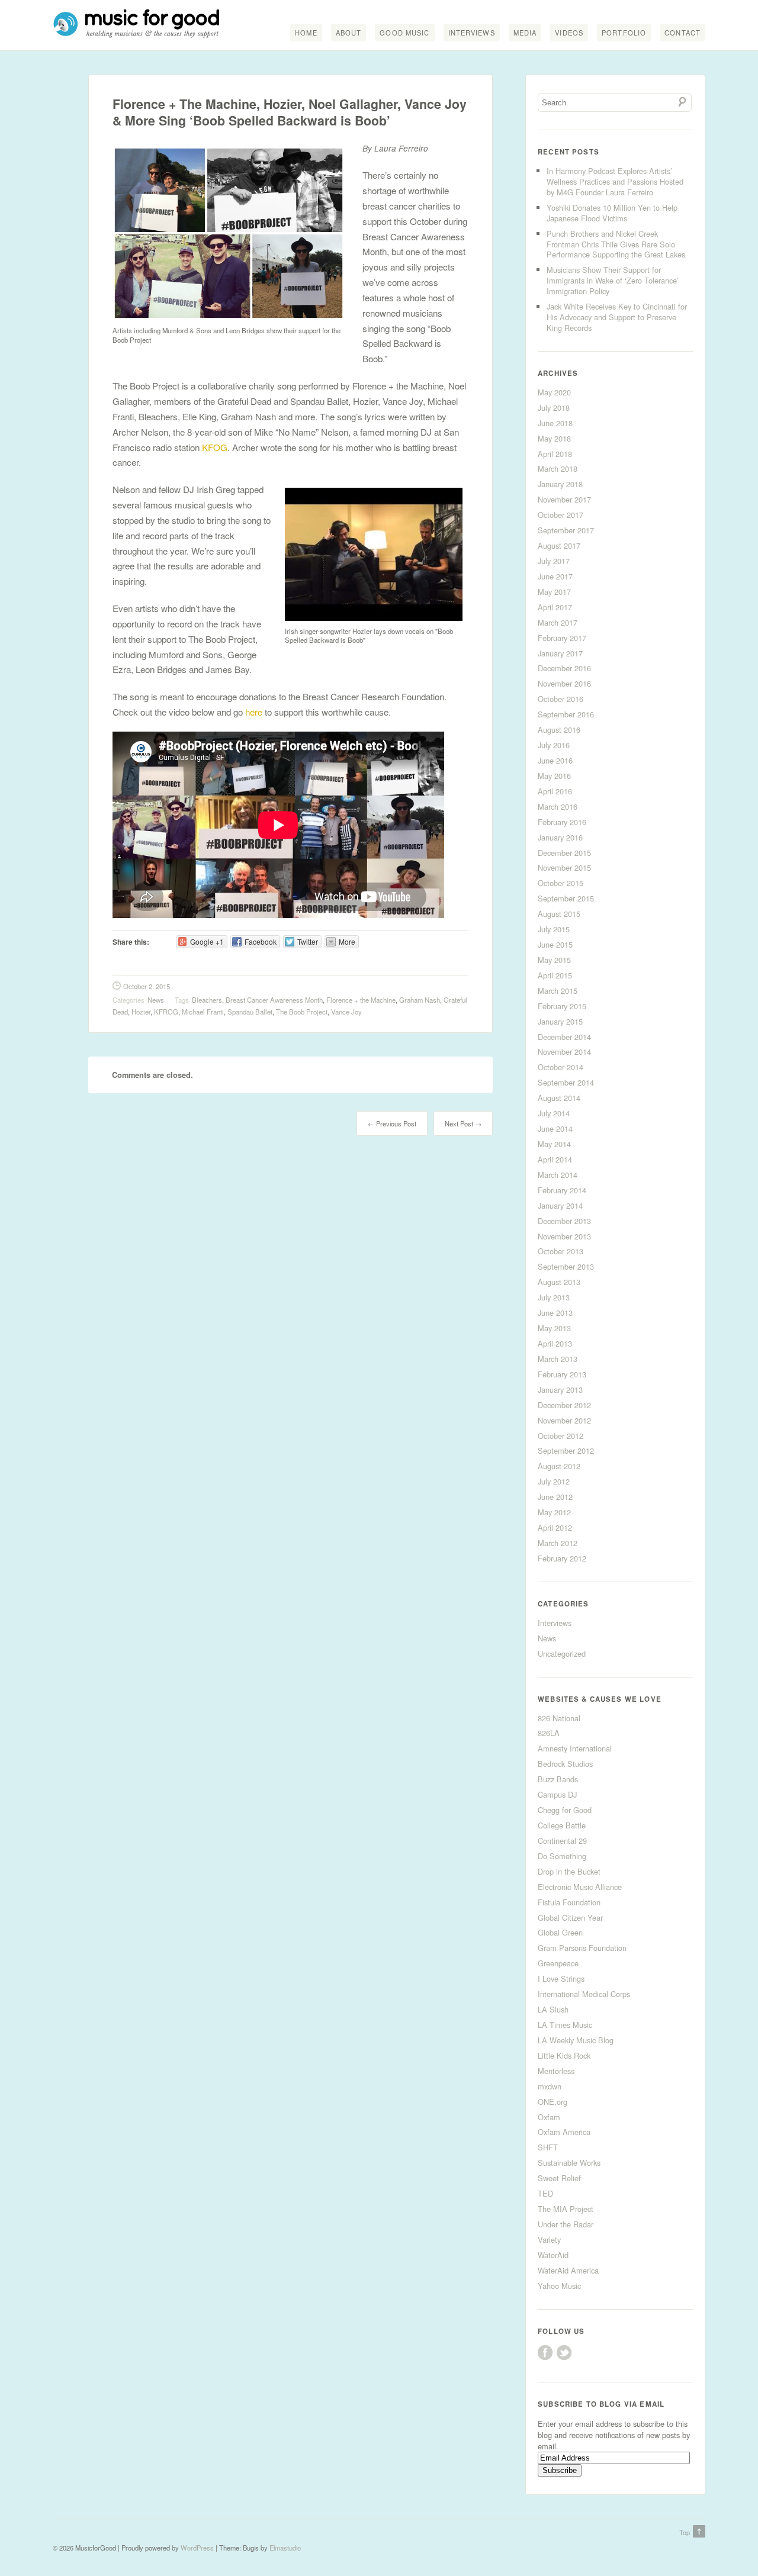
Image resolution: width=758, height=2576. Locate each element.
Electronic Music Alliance (580, 1887)
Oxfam (549, 2117)
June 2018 (555, 423)
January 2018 (560, 484)
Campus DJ (557, 1794)
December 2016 (564, 668)
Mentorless (556, 2071)
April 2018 (555, 454)
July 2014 (554, 1113)
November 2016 (564, 683)
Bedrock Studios (565, 1764)
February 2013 (562, 1374)
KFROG (166, 1012)
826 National (559, 1718)
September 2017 (566, 530)
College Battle (562, 1825)
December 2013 (564, 1221)
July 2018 (554, 408)
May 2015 (554, 960)
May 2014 (554, 1144)
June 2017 (555, 576)
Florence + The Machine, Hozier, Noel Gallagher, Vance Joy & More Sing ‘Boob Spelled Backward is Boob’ (290, 112)
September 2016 (566, 714)
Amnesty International (575, 1748)
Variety (549, 2239)
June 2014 (555, 1128)
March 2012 (558, 1543)
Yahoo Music (559, 2286)
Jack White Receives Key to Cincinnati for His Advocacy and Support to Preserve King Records (617, 317)
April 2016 (555, 791)
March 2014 (558, 1175)
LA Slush (553, 2009)
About (349, 33)
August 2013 (559, 1282)
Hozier (141, 1012)
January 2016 (560, 837)
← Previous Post (392, 1123)
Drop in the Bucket (569, 1871)
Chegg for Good (565, 1810)
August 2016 (559, 730)
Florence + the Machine (361, 1000)
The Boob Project (302, 1012)
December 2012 (564, 1405)
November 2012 (564, 1420)
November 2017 (564, 499)
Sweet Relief (559, 2178)
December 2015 (564, 853)
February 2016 (562, 822)
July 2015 (554, 929)
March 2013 (558, 1359)
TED (545, 2193)
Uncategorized (562, 1654)
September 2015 (566, 898)
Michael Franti (203, 1012)
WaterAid (553, 2255)
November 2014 (564, 1052)
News (156, 1000)
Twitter (564, 2353)
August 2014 (559, 1098)
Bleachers (207, 1000)
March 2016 (558, 806)
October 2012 (561, 1436)
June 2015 (555, 944)
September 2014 (566, 1082)
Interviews (472, 33)
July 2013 (554, 1297)
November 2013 (564, 1236)
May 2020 (554, 392)
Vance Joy (346, 1012)
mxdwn (550, 2086)
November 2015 (564, 867)
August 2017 (559, 545)
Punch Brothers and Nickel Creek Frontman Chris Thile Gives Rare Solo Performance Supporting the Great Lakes (616, 244)
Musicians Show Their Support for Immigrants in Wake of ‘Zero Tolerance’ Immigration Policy (613, 280)
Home (306, 33)
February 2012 (562, 1558)
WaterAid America (568, 2270)
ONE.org (553, 2102)
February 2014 (562, 1190)
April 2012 (555, 1527)
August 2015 (559, 914)
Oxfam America (564, 2132)
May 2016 (554, 776)
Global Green (560, 1932)
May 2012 (554, 1512)
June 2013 (555, 1313)
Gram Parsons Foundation (582, 1948)
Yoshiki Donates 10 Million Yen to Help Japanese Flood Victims (612, 213)
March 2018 (558, 468)
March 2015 (558, 991)
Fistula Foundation (569, 1902)
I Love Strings (561, 1978)
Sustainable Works (569, 2163)
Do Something (562, 1856)
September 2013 (566, 1266)
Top (685, 2532)
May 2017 (554, 592)
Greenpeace (558, 1963)
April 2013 (555, 1343)
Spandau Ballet (250, 1012)
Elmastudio (285, 2548)
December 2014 (564, 1037)
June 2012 (555, 1497)
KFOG (213, 447)
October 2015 (561, 883)
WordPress (197, 2548)
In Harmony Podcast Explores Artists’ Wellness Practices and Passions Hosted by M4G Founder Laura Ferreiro (615, 181)
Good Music (404, 33)
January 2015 (560, 1021)
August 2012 (559, 1466)
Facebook (545, 2353)
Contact (682, 33)
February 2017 (562, 638)
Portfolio (624, 33)
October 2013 (561, 1251)
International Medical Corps (584, 1994)
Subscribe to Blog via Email (601, 2404)
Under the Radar (566, 2224)
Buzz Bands (558, 1779)
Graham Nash (420, 1000)
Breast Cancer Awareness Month (274, 1000)
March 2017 (558, 622)
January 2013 (560, 1390)
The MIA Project (566, 2209)
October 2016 (561, 699)
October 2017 (561, 515)
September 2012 (566, 1450)
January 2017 (560, 653)
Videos (569, 33)
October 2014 (561, 1067)
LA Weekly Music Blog (576, 2040)
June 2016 (555, 760)
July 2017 (554, 561)
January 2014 (560, 1205)
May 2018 (554, 438)
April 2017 (555, 607)
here (254, 712)
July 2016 (554, 745)
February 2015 (562, 1006)
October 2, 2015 (147, 986)
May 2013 (554, 1328)
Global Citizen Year (570, 1917)
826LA (549, 1733)
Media (525, 33)
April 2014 (555, 1159)
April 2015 (555, 975)
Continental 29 (562, 1841)
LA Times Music (565, 2025)
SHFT (548, 2147)
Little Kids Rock (564, 2055)
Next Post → (463, 1123)
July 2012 (554, 1481)
